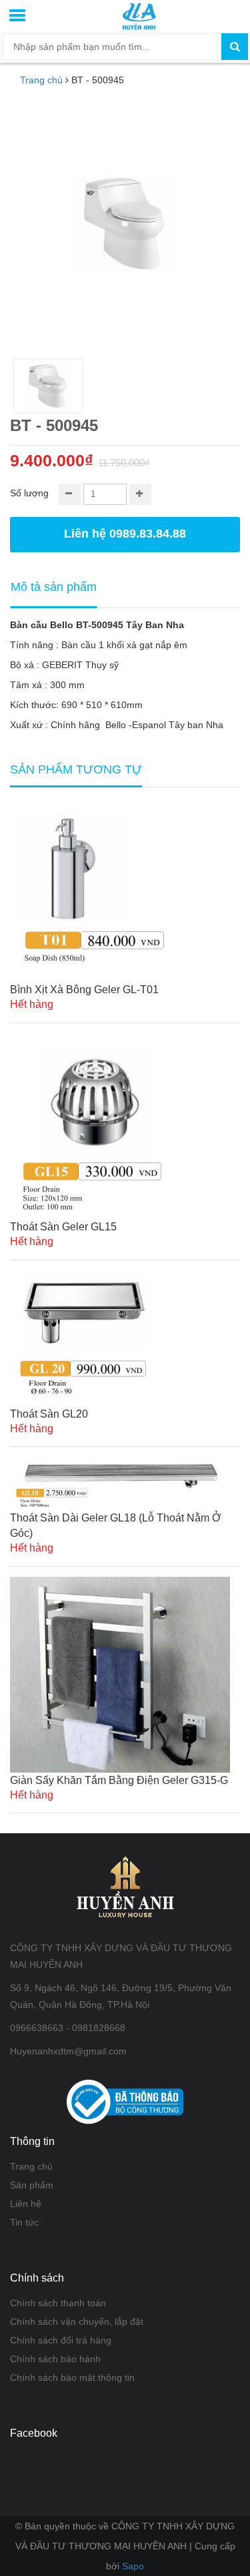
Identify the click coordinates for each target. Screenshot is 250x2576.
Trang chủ (31, 2166)
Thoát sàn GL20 (49, 1414)
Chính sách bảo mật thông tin (72, 2377)
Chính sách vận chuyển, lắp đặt (77, 2322)
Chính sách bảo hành (55, 2359)
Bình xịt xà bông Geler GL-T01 (84, 990)
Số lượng (29, 493)
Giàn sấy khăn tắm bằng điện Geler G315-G (119, 1780)
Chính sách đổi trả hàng (61, 2340)
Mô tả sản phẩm (54, 587)
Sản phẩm (32, 2185)
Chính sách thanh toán (58, 2303)
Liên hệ (26, 2204)
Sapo (133, 2566)
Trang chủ (41, 80)
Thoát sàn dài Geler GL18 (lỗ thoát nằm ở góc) (116, 1525)
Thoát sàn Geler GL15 (63, 1227)
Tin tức (24, 2222)
